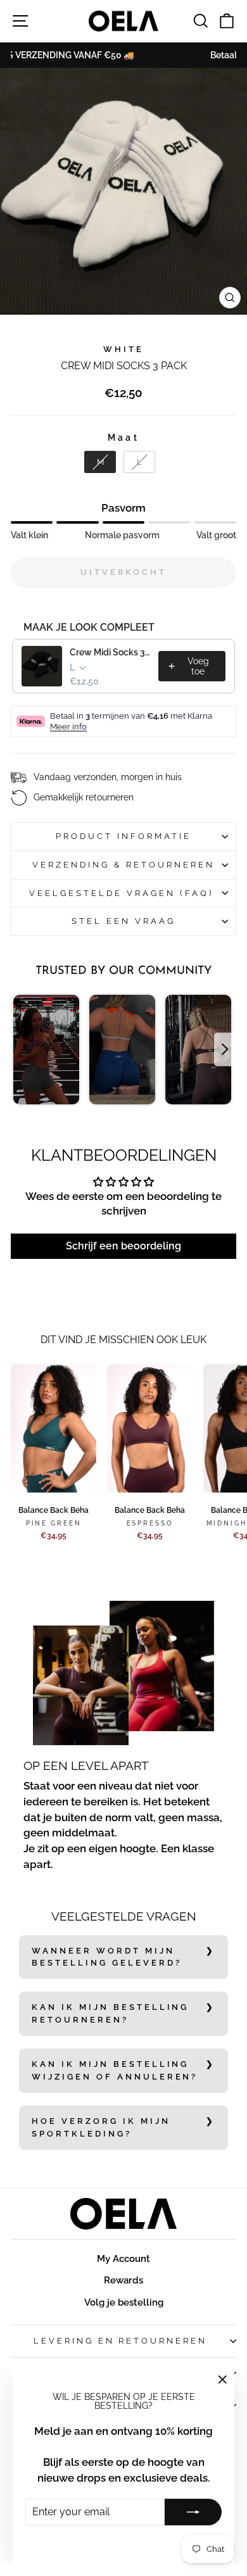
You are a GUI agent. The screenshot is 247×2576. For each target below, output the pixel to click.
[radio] (100, 462)
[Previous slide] (22, 1050)
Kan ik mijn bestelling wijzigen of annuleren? (115, 2070)
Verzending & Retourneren (123, 865)
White (123, 349)
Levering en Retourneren (120, 2341)
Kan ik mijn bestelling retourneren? (110, 2013)
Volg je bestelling (124, 2302)
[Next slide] (225, 1050)
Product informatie (123, 836)
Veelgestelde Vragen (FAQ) (123, 893)
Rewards (123, 2280)
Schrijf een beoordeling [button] (123, 1246)
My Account (123, 2259)
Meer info (68, 727)
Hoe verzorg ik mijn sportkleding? (101, 2127)
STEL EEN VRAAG (123, 921)
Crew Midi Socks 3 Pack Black (110, 652)
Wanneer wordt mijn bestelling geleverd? (107, 1957)
